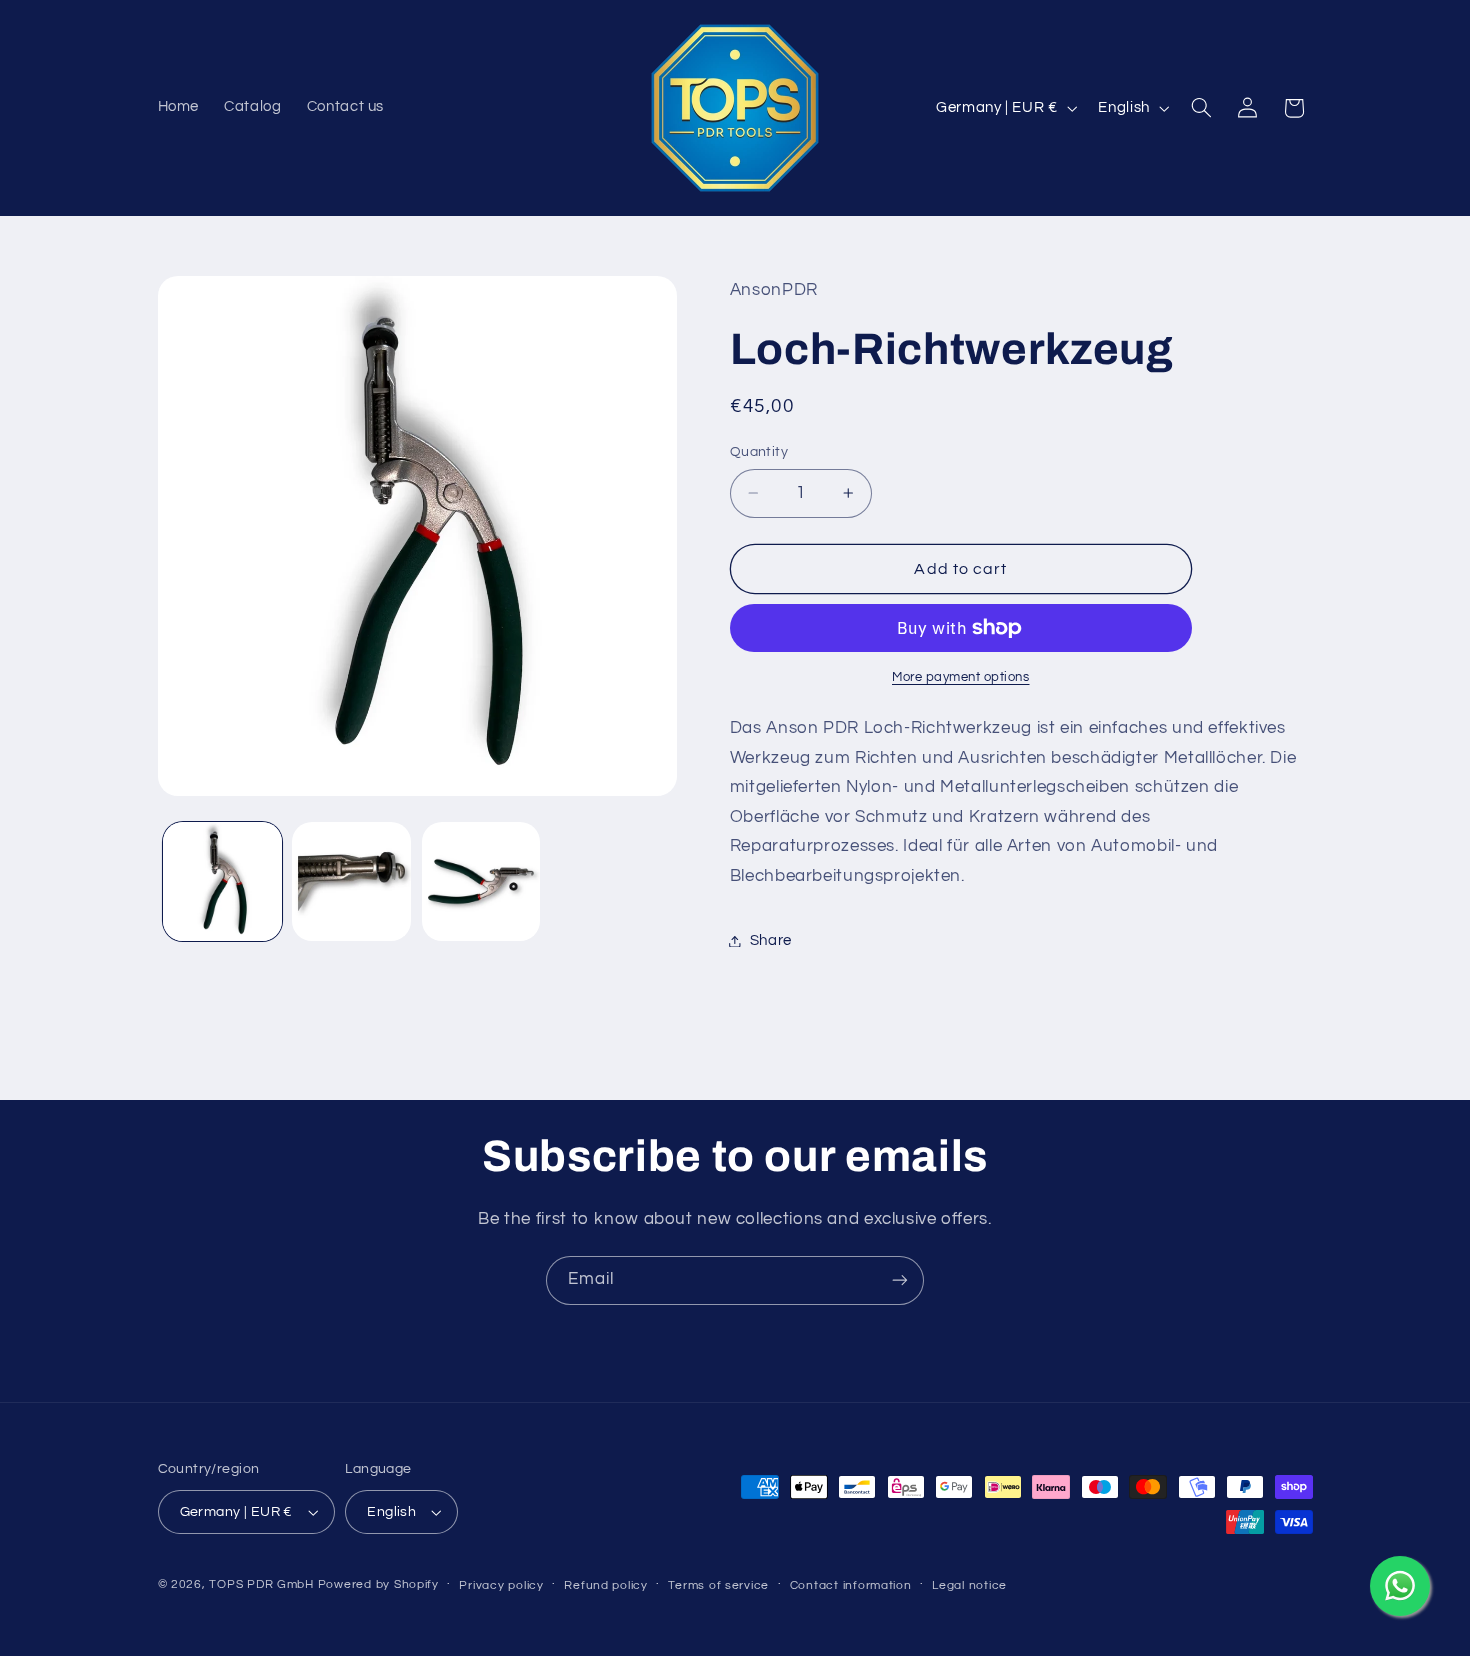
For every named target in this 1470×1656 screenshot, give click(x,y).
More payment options (961, 677)
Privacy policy (501, 1585)
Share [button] (771, 940)
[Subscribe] (900, 1280)
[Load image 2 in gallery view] (351, 881)
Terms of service (718, 1585)
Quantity (759, 452)
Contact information (851, 1585)
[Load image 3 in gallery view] (481, 881)
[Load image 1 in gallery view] (222, 881)
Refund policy (606, 1585)
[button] (1201, 108)
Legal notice (969, 1585)
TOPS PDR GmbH (261, 1584)
